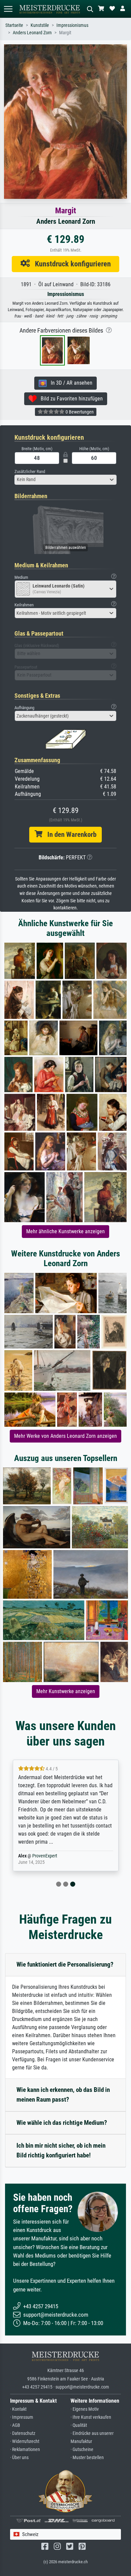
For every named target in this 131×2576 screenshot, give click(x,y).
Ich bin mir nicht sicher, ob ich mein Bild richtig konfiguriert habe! (61, 2150)
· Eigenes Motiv (85, 2409)
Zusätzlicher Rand (30, 471)
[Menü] (8, 9)
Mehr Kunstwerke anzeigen (66, 1691)
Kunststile (40, 25)
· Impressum (22, 2417)
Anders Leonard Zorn (32, 33)
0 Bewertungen (79, 412)
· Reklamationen (25, 2450)
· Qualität (79, 2425)
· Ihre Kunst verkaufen (91, 2417)
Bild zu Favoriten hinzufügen (70, 399)
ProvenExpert (45, 1856)
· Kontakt (18, 2409)
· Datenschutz (23, 2433)
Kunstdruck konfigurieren (70, 264)
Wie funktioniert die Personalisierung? (65, 1964)
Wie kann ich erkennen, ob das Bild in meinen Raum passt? (63, 2095)
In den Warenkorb (69, 834)
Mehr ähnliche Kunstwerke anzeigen (65, 1231)
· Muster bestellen (87, 2458)
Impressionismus (72, 25)
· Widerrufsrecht (25, 2441)
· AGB (15, 2425)
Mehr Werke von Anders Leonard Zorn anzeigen (65, 1436)
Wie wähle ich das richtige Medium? (62, 2123)
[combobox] (65, 480)
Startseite (14, 25)
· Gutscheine (82, 2450)
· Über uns (19, 2458)
